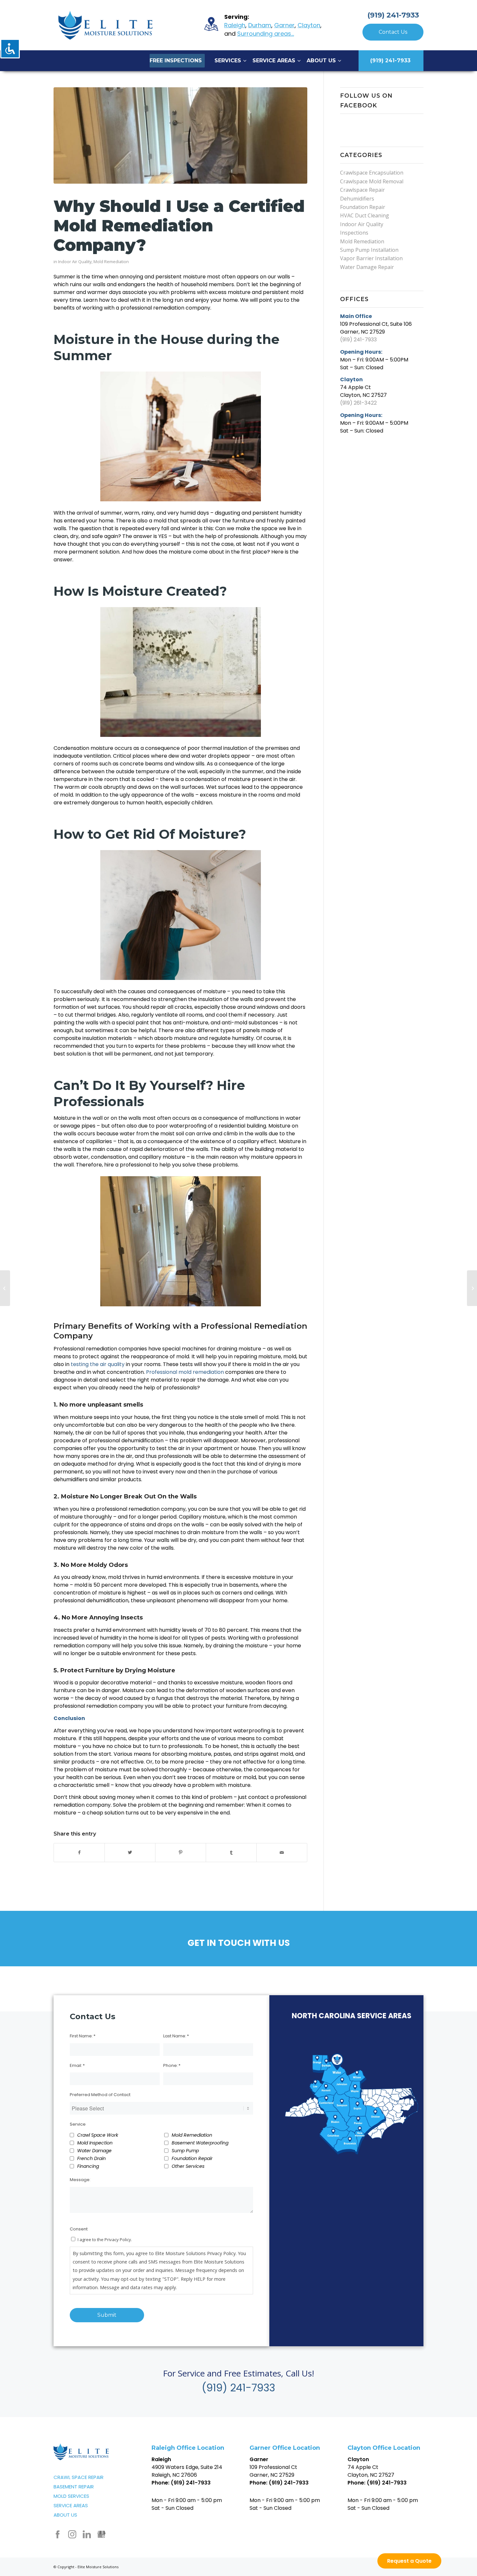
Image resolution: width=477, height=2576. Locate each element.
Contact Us (393, 32)
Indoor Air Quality (75, 262)
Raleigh (235, 25)
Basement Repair (74, 2487)
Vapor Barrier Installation (371, 258)
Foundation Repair (363, 207)
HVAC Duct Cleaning (365, 215)
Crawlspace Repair (362, 190)
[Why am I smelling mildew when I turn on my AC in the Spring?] (472, 1288)
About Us (65, 2515)
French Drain (92, 2158)
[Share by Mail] (282, 1852)
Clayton (309, 25)
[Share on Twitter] (130, 1852)
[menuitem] (177, 61)
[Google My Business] (101, 2534)
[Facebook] (58, 2534)
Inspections (354, 233)
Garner (284, 25)
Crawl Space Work (98, 2135)
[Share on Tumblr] (231, 1852)
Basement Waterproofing (200, 2143)
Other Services (188, 2166)
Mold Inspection (95, 2143)
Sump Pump (185, 2151)
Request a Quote (409, 2561)
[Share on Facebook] (79, 1852)
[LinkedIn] (87, 2534)
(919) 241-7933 (393, 15)
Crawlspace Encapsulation (372, 173)
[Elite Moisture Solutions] (105, 25)
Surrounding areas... (266, 34)
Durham (260, 25)
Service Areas (71, 2505)
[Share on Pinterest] (181, 1852)
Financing (88, 2166)
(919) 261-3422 (358, 403)
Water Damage (94, 2151)
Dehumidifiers (357, 199)
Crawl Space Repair (79, 2477)
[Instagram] (72, 2534)
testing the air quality (98, 1364)
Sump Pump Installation (369, 250)
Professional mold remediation (185, 1372)
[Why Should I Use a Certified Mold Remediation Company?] (180, 135)
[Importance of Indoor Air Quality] (5, 1288)
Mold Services (71, 2496)
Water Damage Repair (367, 267)
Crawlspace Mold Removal (372, 181)
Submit (107, 2315)
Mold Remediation (111, 262)
